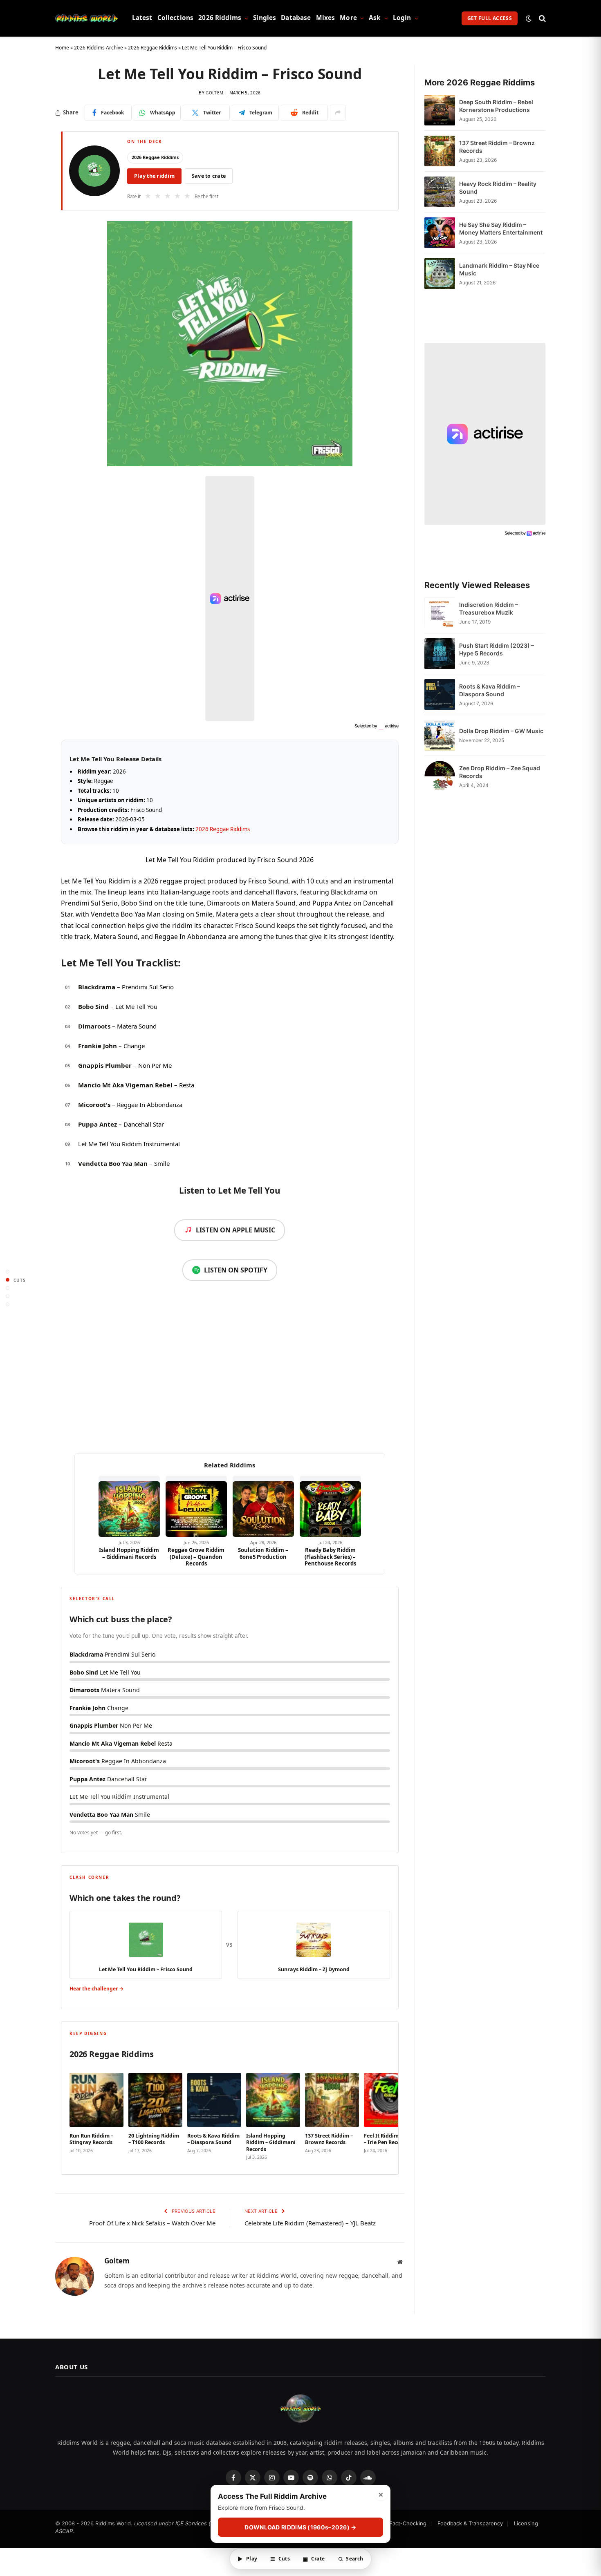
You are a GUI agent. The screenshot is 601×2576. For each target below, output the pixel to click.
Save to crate (209, 176)
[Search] (542, 18)
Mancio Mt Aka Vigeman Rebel (125, 1085)
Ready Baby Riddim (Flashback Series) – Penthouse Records (330, 1557)
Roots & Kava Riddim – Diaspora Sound (490, 690)
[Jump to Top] (8, 1272)
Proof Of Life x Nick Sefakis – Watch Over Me (152, 2223)
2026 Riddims (220, 18)
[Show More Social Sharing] (338, 113)
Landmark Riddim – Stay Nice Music (499, 269)
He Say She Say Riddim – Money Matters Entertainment (501, 228)
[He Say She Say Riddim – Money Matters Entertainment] (440, 233)
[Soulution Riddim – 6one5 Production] (263, 1506)
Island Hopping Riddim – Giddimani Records (129, 1553)
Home (62, 48)
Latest (142, 18)
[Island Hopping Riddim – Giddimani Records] (129, 1506)
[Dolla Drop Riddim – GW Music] (440, 735)
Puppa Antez (98, 1124)
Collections (176, 18)
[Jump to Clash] (8, 1296)
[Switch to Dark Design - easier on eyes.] (529, 18)
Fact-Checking (408, 2523)
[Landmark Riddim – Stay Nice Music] (440, 274)
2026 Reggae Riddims (152, 48)
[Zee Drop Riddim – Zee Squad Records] (440, 776)
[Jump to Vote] (8, 1288)
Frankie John (98, 1046)
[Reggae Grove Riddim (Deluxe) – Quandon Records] (196, 1506)
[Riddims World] (86, 18)
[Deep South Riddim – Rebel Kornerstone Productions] (440, 110)
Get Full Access (490, 18)
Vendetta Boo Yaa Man (113, 1163)
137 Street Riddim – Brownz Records (497, 147)
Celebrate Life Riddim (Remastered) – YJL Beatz (310, 2223)
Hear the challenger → (96, 1989)
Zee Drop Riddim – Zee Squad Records (500, 772)
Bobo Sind (93, 1006)
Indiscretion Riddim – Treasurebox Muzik (489, 608)
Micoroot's (94, 1105)
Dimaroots (94, 1026)
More (348, 18)
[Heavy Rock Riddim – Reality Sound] (440, 192)
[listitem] (96, 2114)
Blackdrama (97, 987)
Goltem (214, 93)
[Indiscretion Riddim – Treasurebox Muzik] (440, 613)
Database (296, 18)
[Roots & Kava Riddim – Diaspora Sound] (440, 694)
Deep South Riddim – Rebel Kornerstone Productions (496, 106)
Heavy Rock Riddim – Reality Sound (498, 188)
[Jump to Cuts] (8, 1280)
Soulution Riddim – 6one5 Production (263, 1553)
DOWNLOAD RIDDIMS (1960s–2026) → (300, 2527)
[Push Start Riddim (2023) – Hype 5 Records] (440, 654)
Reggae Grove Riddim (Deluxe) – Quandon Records (196, 1557)
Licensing (526, 2523)
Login (402, 18)
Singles (265, 18)
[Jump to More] (8, 1305)
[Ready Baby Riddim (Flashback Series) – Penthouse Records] (330, 1506)
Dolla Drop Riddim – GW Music (501, 731)
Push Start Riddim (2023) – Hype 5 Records (497, 649)
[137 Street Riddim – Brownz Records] (440, 151)
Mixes (326, 18)
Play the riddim (154, 176)
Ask (375, 18)
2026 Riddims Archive (99, 48)
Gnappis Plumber (105, 1065)
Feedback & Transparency (470, 2523)
